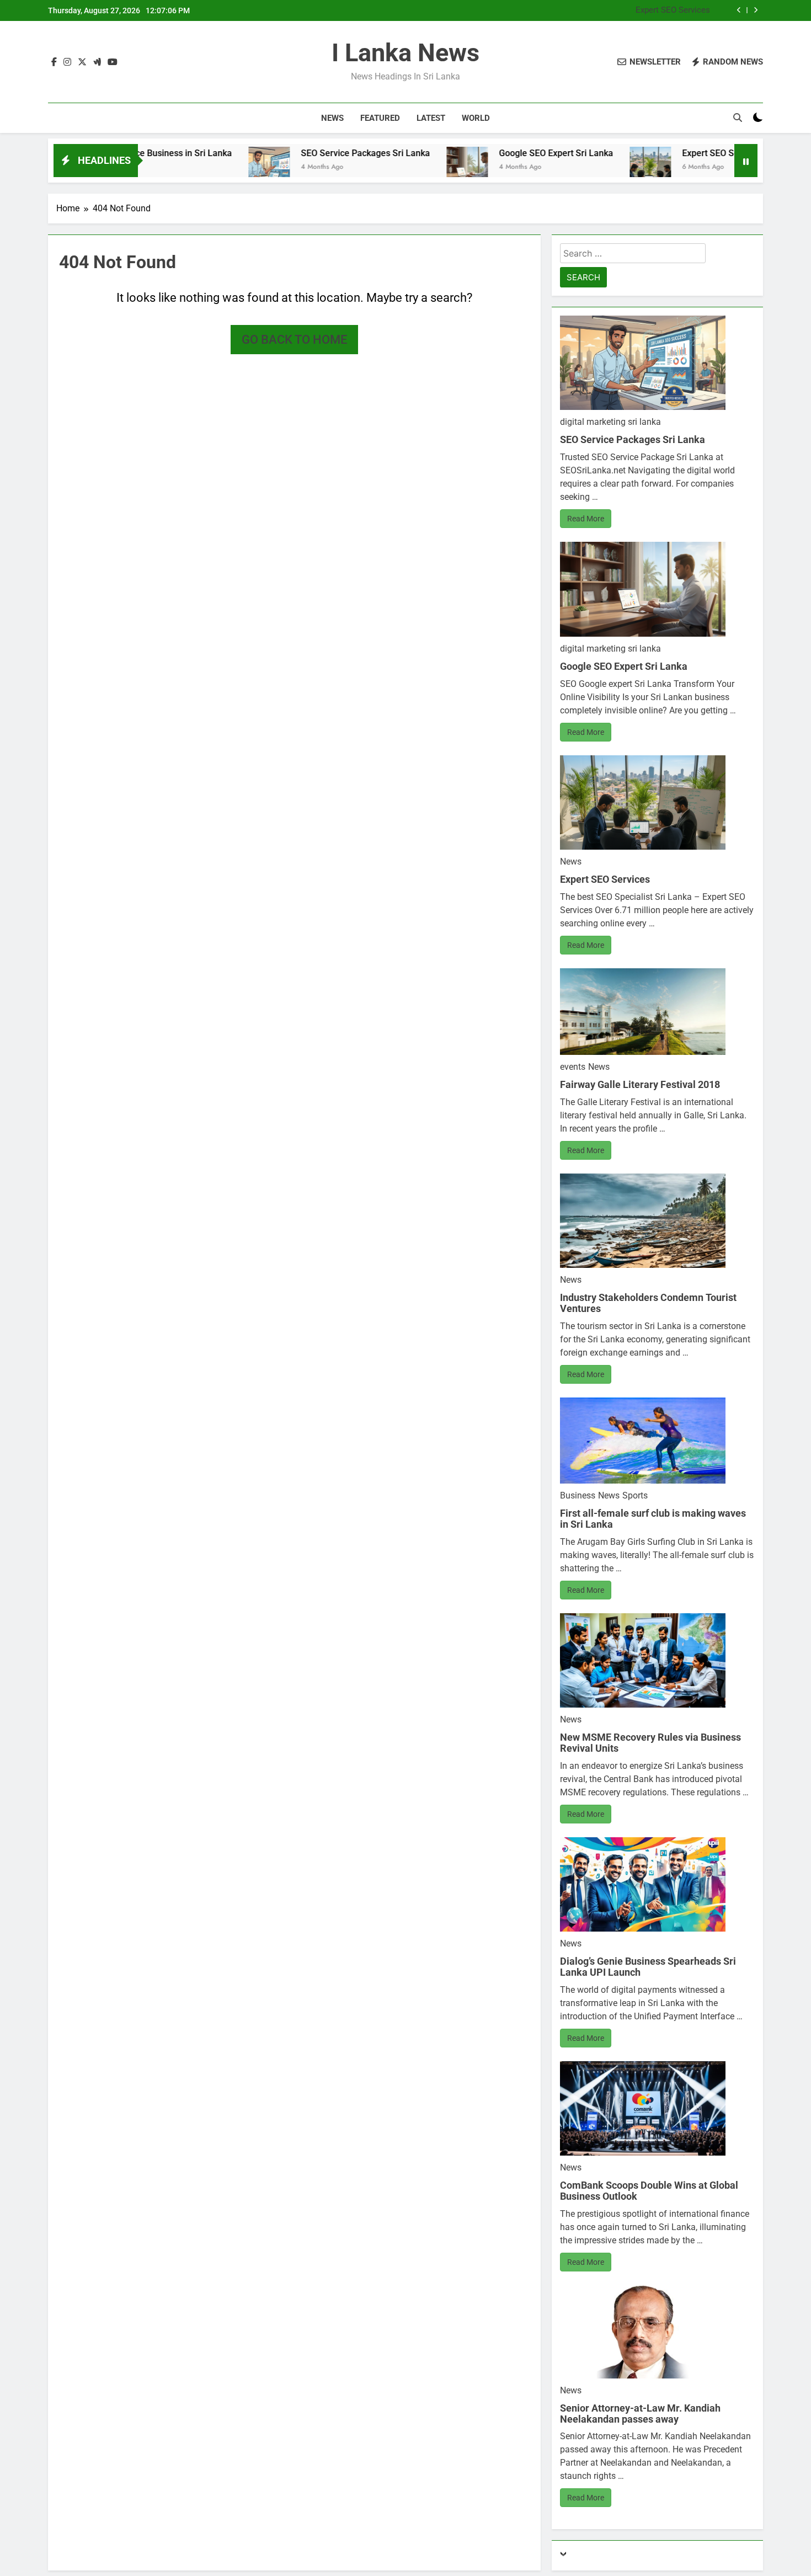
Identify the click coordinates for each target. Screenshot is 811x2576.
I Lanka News (405, 53)
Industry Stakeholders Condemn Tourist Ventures (648, 1303)
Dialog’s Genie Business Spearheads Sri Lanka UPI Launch (648, 1967)
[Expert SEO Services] (564, 167)
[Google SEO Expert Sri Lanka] (381, 167)
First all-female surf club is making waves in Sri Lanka (653, 1519)
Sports (635, 1495)
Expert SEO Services (673, 10)
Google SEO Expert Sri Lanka (470, 153)
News (332, 118)
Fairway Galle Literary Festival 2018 (640, 1084)
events (573, 1067)
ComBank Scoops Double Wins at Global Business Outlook (649, 2191)
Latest (431, 118)
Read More (586, 519)
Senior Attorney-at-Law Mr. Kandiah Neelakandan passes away (640, 2414)
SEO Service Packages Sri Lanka (279, 153)
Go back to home (294, 340)
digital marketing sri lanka (610, 422)
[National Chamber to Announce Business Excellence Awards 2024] (714, 167)
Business (578, 1495)
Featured (380, 118)
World (476, 118)
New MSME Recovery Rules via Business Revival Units (650, 1743)
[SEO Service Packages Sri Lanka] (183, 167)
